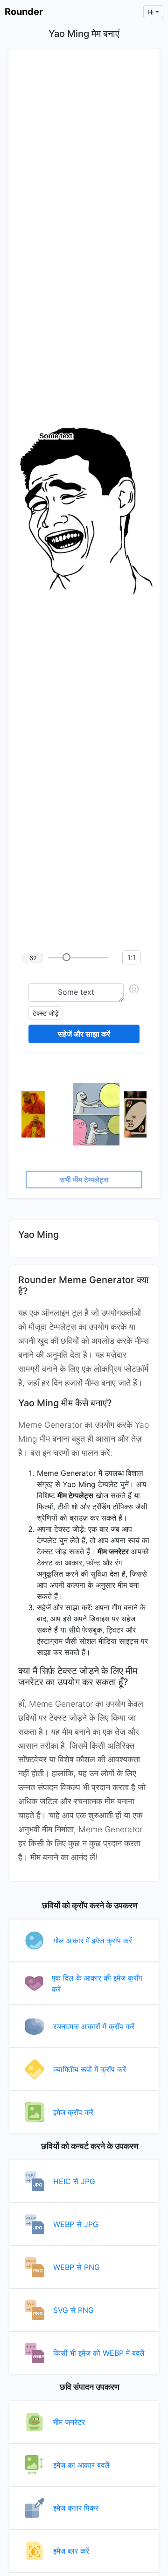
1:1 (132, 957)
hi (150, 12)
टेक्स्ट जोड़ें (46, 1013)
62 (33, 958)
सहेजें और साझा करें (84, 1034)
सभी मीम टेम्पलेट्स (84, 1180)
